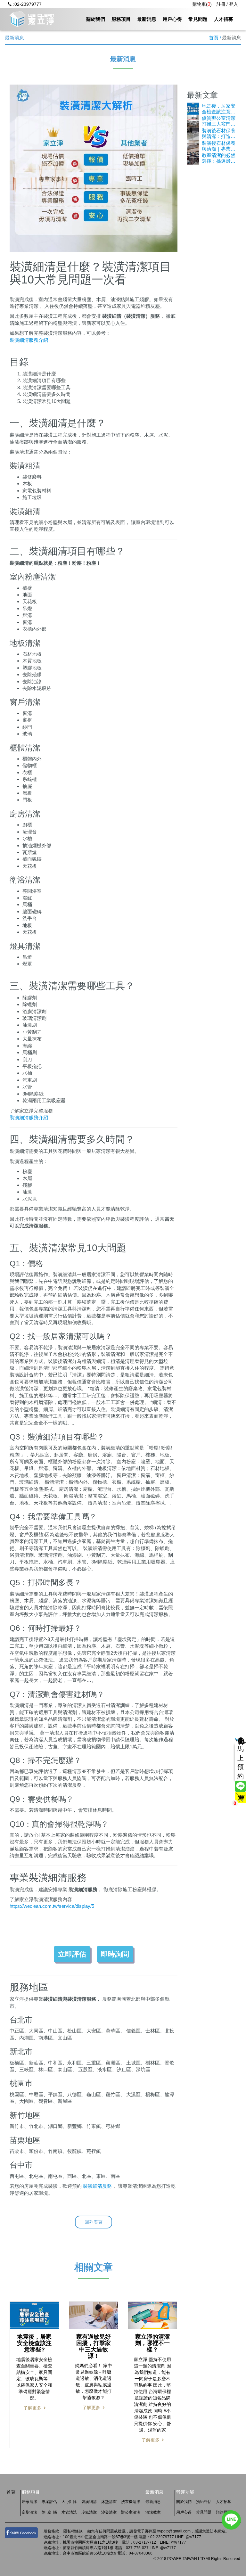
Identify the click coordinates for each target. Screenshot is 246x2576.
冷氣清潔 (89, 2512)
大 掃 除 (69, 2502)
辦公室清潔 (131, 2512)
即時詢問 (115, 1954)
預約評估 (204, 2502)
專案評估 (49, 2502)
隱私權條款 (73, 2531)
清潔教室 (153, 2512)
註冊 (221, 4)
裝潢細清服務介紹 (29, 340)
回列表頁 (94, 2222)
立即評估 (72, 1954)
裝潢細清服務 (97, 2186)
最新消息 (147, 19)
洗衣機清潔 (131, 2502)
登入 (234, 4)
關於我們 (95, 19)
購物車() (202, 4)
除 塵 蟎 (49, 2512)
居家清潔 (29, 2502)
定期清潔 (29, 2512)
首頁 (214, 38)
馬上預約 (241, 1762)
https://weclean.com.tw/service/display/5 (52, 1906)
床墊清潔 (109, 2502)
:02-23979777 (27, 4)
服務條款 (51, 2531)
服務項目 (121, 19)
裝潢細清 (89, 2502)
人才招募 (224, 19)
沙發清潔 (109, 2512)
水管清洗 (69, 2512)
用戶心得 (172, 19)
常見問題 (198, 19)
